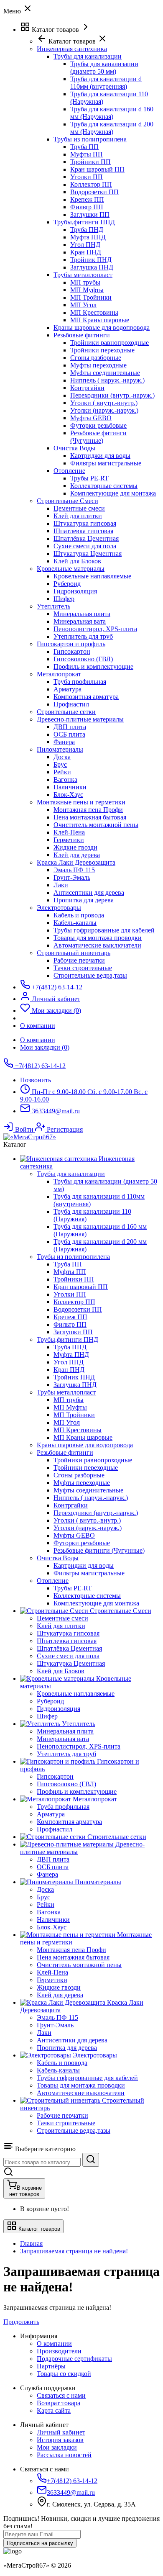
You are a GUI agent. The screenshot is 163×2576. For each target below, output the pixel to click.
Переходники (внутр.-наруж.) (112, 395)
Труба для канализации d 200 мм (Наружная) (112, 128)
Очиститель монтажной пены (96, 825)
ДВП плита (70, 727)
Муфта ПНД (88, 237)
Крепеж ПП (87, 199)
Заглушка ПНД (92, 267)
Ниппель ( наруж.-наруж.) (107, 380)
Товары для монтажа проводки (98, 938)
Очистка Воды (74, 448)
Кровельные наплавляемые (92, 576)
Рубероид (67, 584)
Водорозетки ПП (94, 192)
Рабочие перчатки (79, 960)
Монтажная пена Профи (88, 810)
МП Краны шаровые (100, 320)
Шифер (64, 599)
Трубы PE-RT (89, 478)
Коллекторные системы (104, 486)
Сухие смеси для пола (85, 546)
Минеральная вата (80, 621)
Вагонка (65, 779)
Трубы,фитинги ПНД (84, 222)
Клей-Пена (69, 832)
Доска (62, 757)
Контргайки (87, 388)
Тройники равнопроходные (110, 343)
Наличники (70, 787)
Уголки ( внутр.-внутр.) (104, 403)
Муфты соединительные (105, 373)
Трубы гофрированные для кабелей (104, 930)
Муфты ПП (87, 154)
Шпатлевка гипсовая (83, 531)
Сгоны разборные (96, 358)
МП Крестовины (94, 312)
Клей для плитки (78, 516)
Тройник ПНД (91, 260)
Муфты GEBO (91, 418)
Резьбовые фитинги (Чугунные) (98, 437)
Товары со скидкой (64, 2374)
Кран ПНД (86, 252)
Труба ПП (84, 147)
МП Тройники (91, 297)
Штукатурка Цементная (88, 553)
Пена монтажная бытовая (90, 817)
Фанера (64, 742)
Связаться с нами (61, 2395)
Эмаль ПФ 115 (74, 870)
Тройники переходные (102, 350)
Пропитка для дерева (84, 900)
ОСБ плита (69, 734)
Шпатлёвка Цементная (86, 538)
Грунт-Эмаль (72, 877)
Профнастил (71, 704)
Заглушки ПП (90, 214)
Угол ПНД (85, 245)
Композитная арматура (86, 697)
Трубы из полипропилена (90, 139)
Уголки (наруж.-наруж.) (104, 410)
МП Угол (83, 305)
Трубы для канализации (88, 56)
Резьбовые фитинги (82, 335)
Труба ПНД (87, 230)
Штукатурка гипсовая (85, 523)
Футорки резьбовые (98, 425)
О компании (38, 1040)
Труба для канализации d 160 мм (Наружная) (112, 113)
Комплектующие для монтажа (113, 493)
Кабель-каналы (75, 923)
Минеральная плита (82, 614)
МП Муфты (87, 290)
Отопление (69, 471)
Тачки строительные (83, 968)
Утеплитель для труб (83, 636)
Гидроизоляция (75, 591)
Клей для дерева (77, 855)
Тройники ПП (90, 162)
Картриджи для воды (100, 456)
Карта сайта (54, 2410)
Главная (31, 2243)
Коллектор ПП (91, 184)
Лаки (61, 885)
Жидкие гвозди (75, 847)
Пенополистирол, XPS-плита (95, 629)
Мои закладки (57, 2447)
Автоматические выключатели (97, 945)
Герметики (69, 840)
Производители (59, 2351)
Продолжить (21, 2322)
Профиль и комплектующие (93, 666)
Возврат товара (59, 2403)
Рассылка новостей (64, 2455)
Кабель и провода (79, 915)
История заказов (60, 2440)
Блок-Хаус (68, 795)
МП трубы (85, 282)
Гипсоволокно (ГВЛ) (83, 659)
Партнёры (51, 2366)
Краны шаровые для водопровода (102, 327)
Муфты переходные (98, 365)
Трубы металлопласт (83, 275)
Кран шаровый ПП (97, 169)
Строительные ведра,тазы (90, 975)
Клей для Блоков (77, 561)
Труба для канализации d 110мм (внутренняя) (106, 83)
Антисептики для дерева (89, 892)
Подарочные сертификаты (74, 2359)
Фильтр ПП (87, 207)
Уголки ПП (87, 177)
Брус (60, 764)
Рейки (62, 772)
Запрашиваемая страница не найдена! (74, 2251)
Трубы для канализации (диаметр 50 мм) (104, 68)
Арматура (67, 689)
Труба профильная (80, 682)
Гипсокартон (72, 651)
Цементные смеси (79, 508)
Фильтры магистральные (106, 463)
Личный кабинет (61, 2432)
